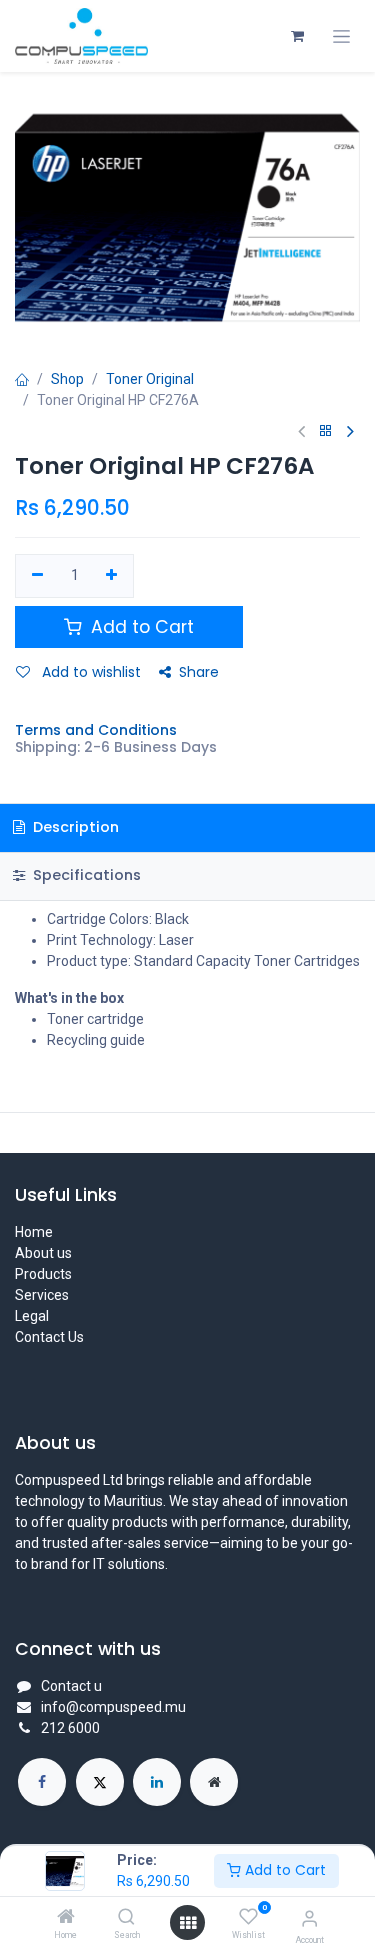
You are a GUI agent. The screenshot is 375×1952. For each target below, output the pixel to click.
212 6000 (70, 1728)
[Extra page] (214, 1782)
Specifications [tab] (85, 875)
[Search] (126, 1918)
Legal (32, 1316)
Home (34, 1232)
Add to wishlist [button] (89, 672)
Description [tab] (74, 827)
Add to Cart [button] (140, 627)
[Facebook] (42, 1782)
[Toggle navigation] (341, 36)
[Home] (66, 1918)
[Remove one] (37, 576)
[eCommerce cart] (297, 36)
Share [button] (199, 672)
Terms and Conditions (96, 730)
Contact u (71, 1686)
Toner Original (150, 379)
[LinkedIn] (157, 1782)
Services (42, 1295)
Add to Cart (283, 1870)
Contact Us (49, 1337)
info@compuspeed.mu (113, 1707)
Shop (67, 379)
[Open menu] (188, 1923)
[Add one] (112, 576)
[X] (100, 1782)
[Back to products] (326, 431)
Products (43, 1274)
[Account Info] (309, 1918)
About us (43, 1253)
